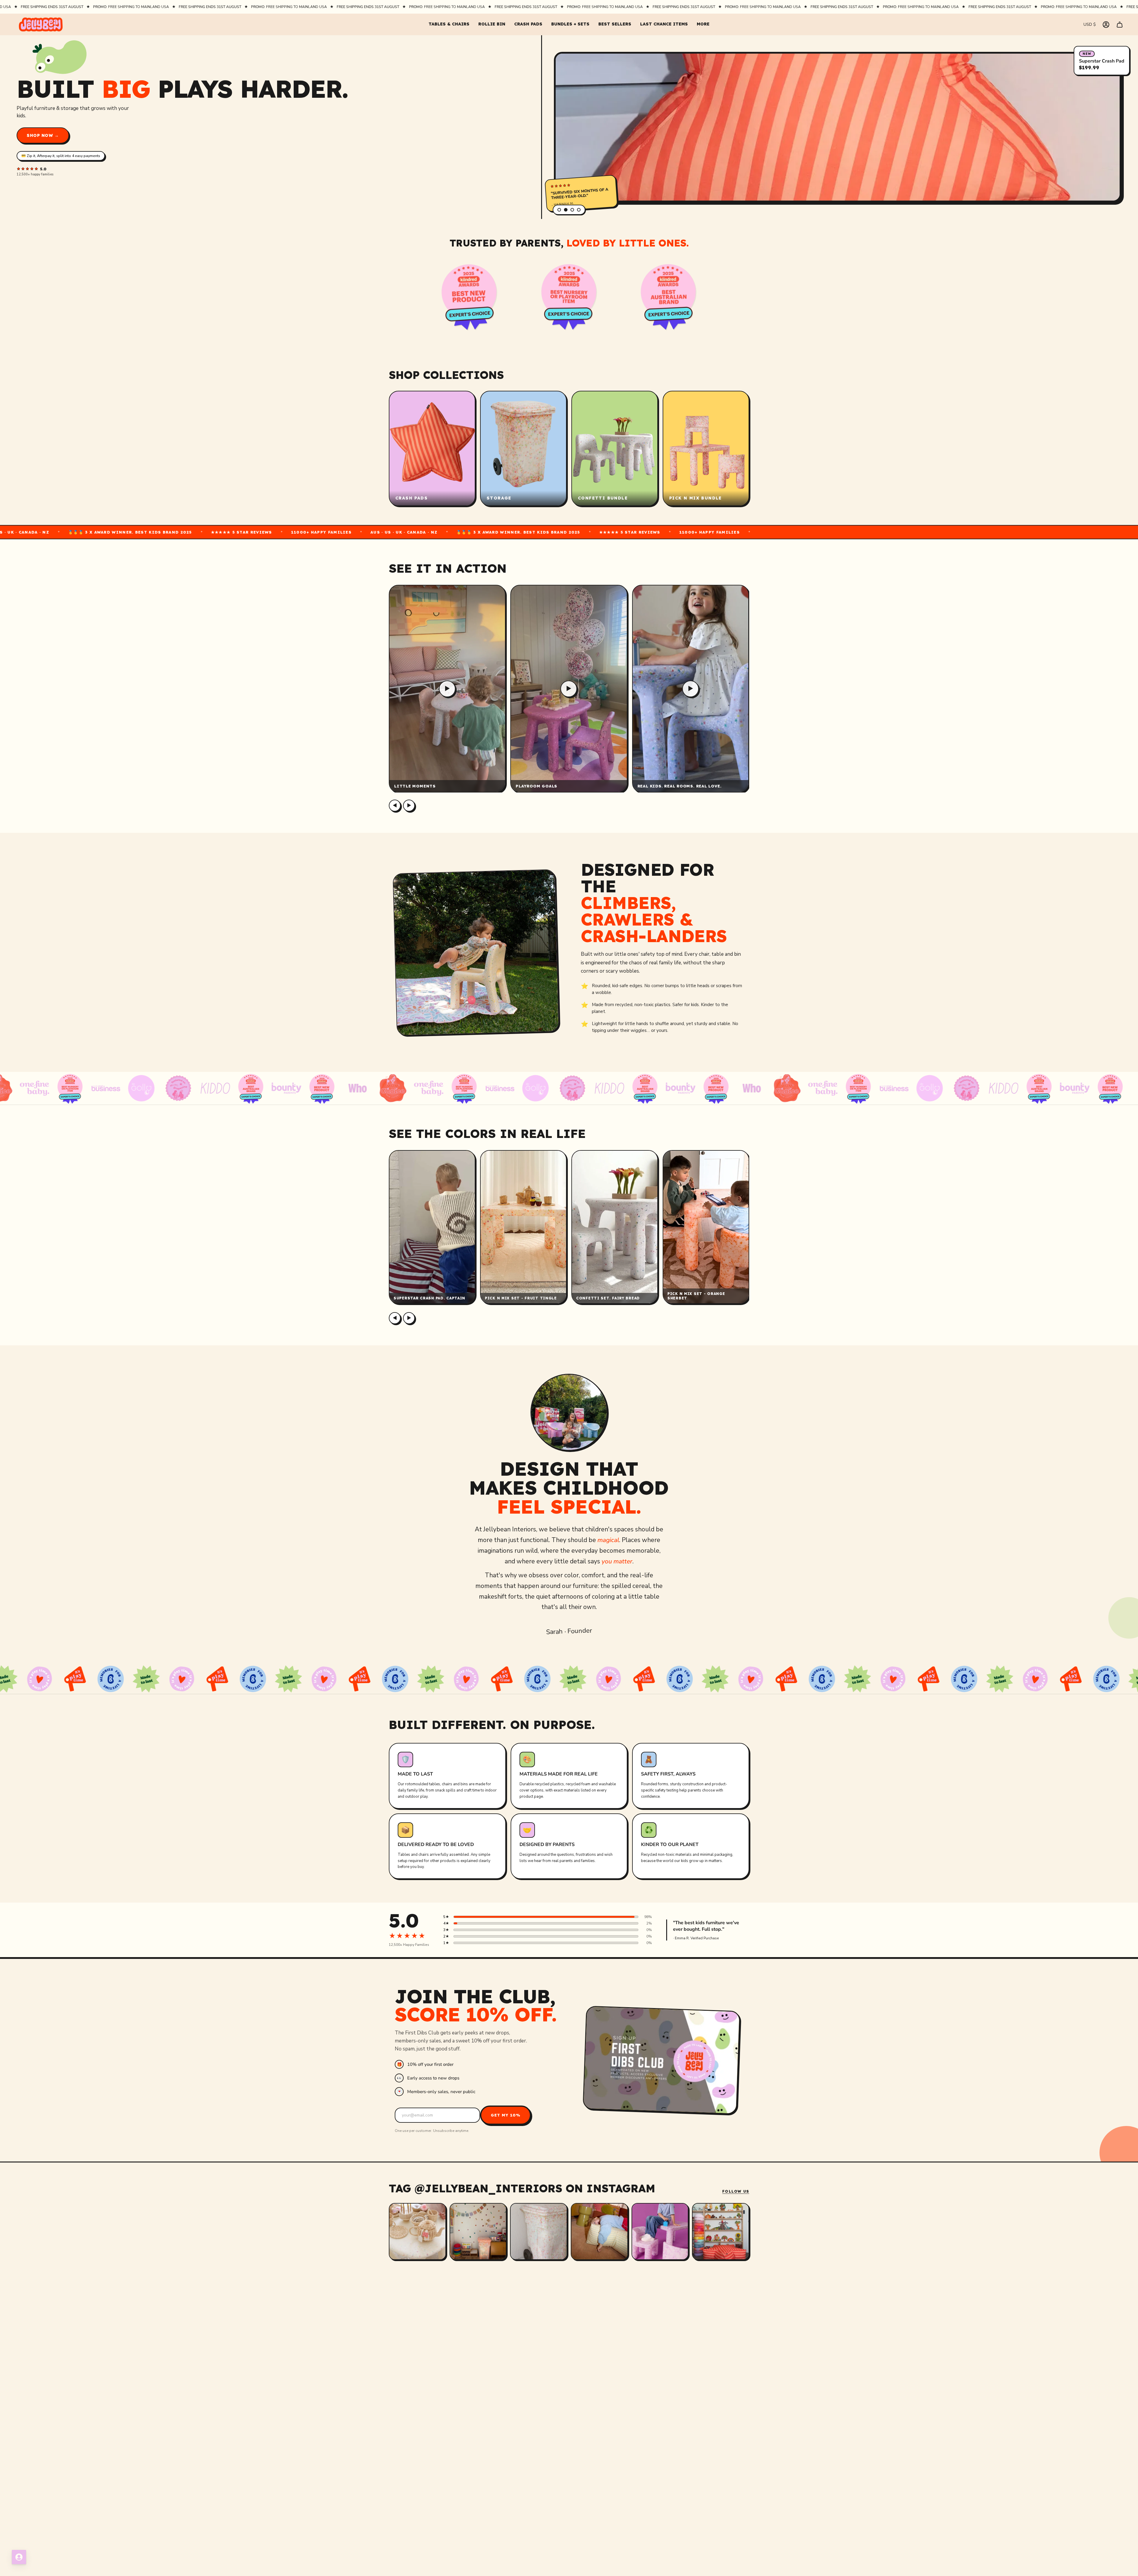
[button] (449, 24)
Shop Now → (43, 135)
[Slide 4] (579, 210)
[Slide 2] (566, 210)
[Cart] (1120, 25)
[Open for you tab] (19, 2557)
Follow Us (736, 2191)
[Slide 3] (572, 210)
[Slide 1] (559, 210)
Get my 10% (506, 2115)
